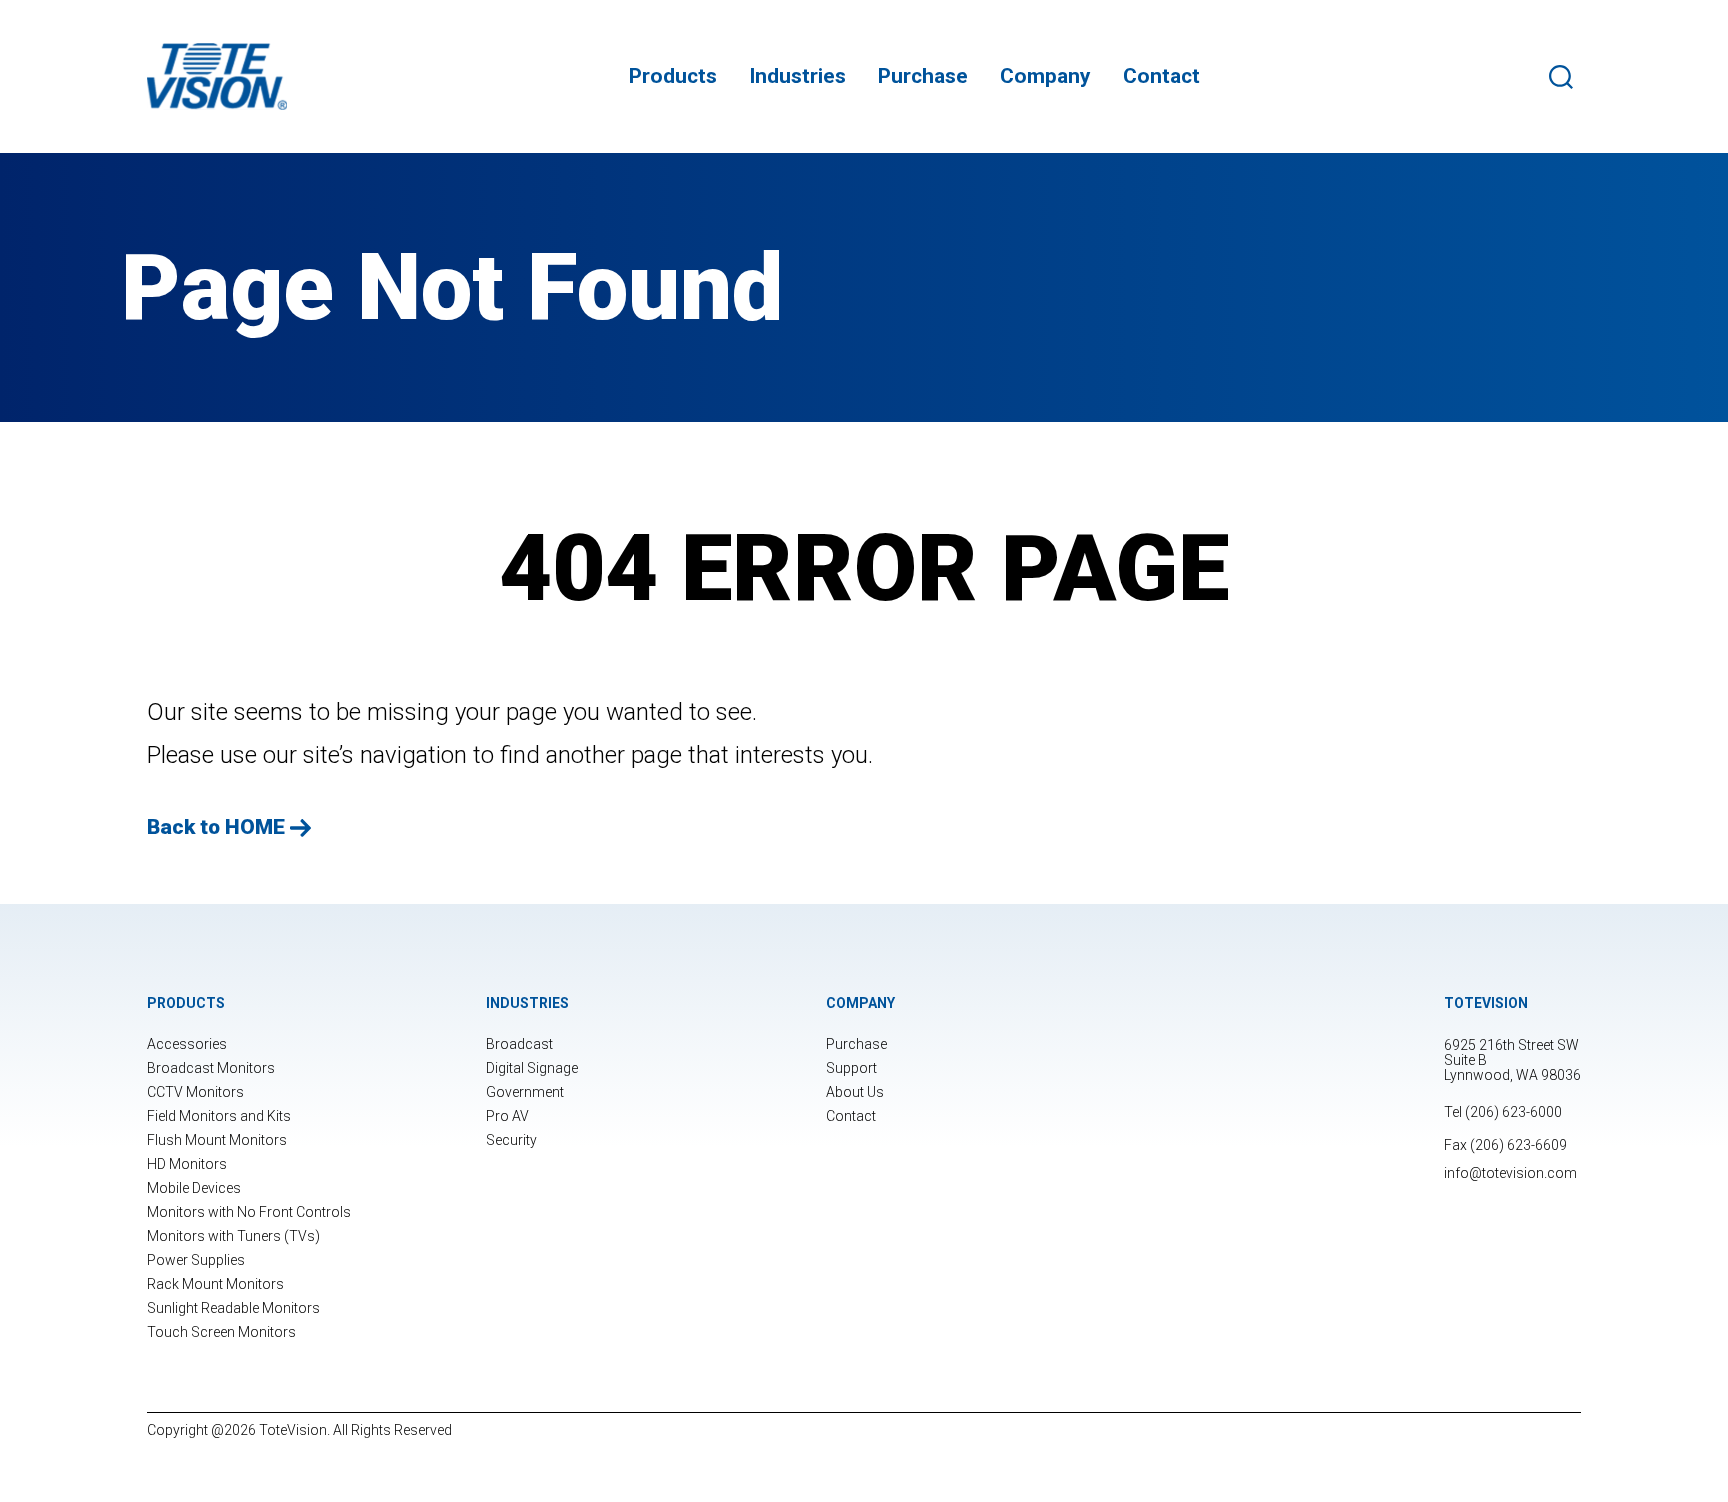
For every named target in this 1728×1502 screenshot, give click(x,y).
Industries (797, 76)
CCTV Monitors (195, 1092)
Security (511, 1140)
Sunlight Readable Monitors (233, 1308)
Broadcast (519, 1044)
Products (673, 76)
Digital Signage (532, 1068)
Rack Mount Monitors (215, 1284)
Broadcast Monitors (211, 1068)
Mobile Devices (194, 1188)
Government (525, 1092)
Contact (1161, 76)
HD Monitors (187, 1164)
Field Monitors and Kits (219, 1116)
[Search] (1565, 77)
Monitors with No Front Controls (249, 1212)
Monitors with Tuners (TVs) (233, 1236)
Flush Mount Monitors (217, 1140)
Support (851, 1068)
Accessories (187, 1044)
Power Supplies (196, 1260)
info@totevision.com (1510, 1173)
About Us (855, 1092)
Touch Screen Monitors (221, 1332)
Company (1045, 76)
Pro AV (507, 1116)
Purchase (923, 76)
